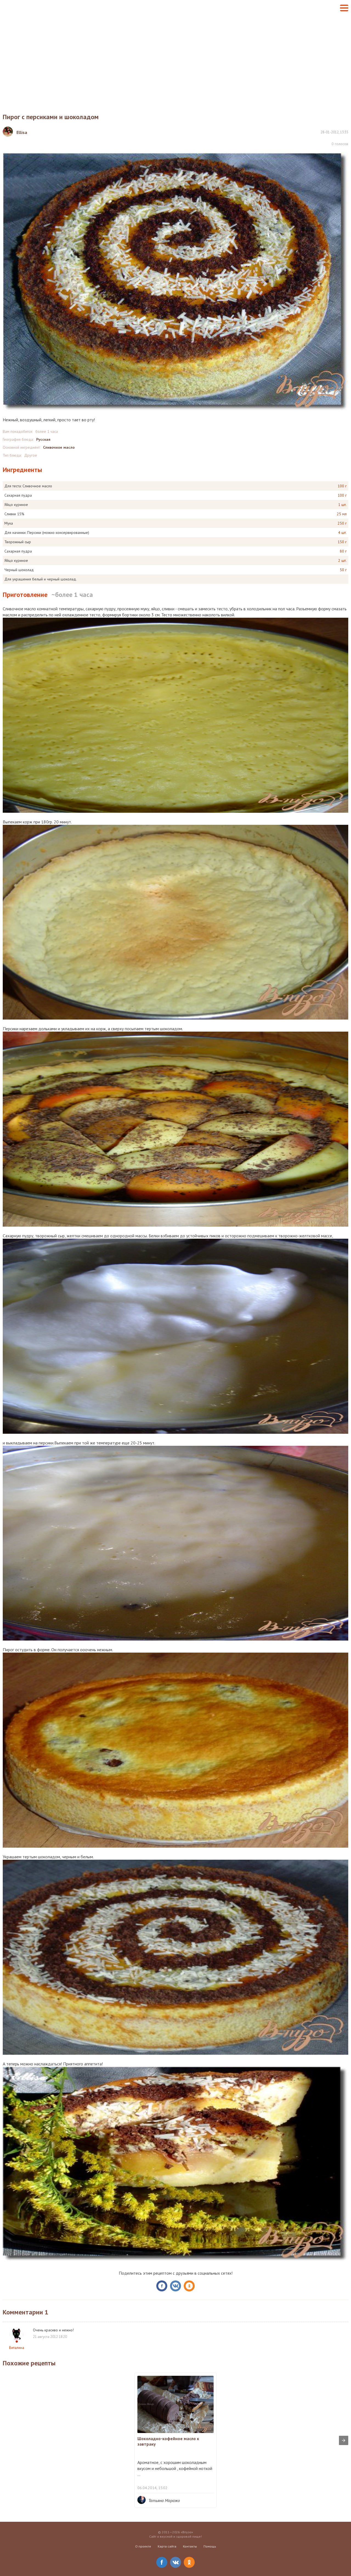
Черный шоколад (19, 570)
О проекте (143, 2546)
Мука (9, 523)
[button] (344, 8)
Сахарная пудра (18, 495)
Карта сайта (167, 2546)
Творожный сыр (18, 542)
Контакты (190, 2546)
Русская (43, 439)
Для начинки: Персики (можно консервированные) (47, 533)
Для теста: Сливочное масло (28, 486)
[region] (175, 59)
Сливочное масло (59, 447)
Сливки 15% (14, 514)
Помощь (210, 2546)
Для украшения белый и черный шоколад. (41, 579)
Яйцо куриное (16, 505)
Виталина (17, 2348)
